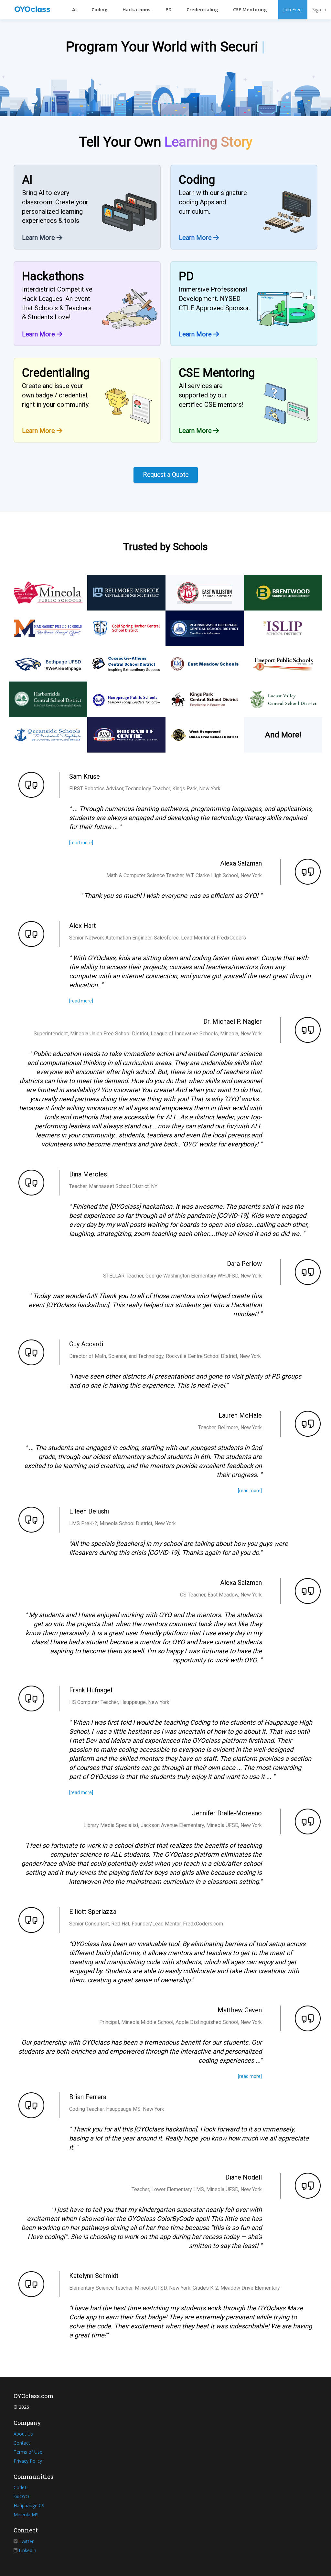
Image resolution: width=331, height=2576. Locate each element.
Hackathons (137, 10)
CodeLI (21, 2487)
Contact (22, 2443)
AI (74, 10)
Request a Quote (166, 475)
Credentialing (202, 10)
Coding (100, 10)
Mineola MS (26, 2514)
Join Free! (293, 10)
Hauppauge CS (29, 2505)
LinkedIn (27, 2550)
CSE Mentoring (250, 10)
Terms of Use (28, 2452)
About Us (23, 2434)
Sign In (319, 10)
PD (169, 10)
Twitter (26, 2541)
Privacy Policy (28, 2461)
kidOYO (21, 2496)
